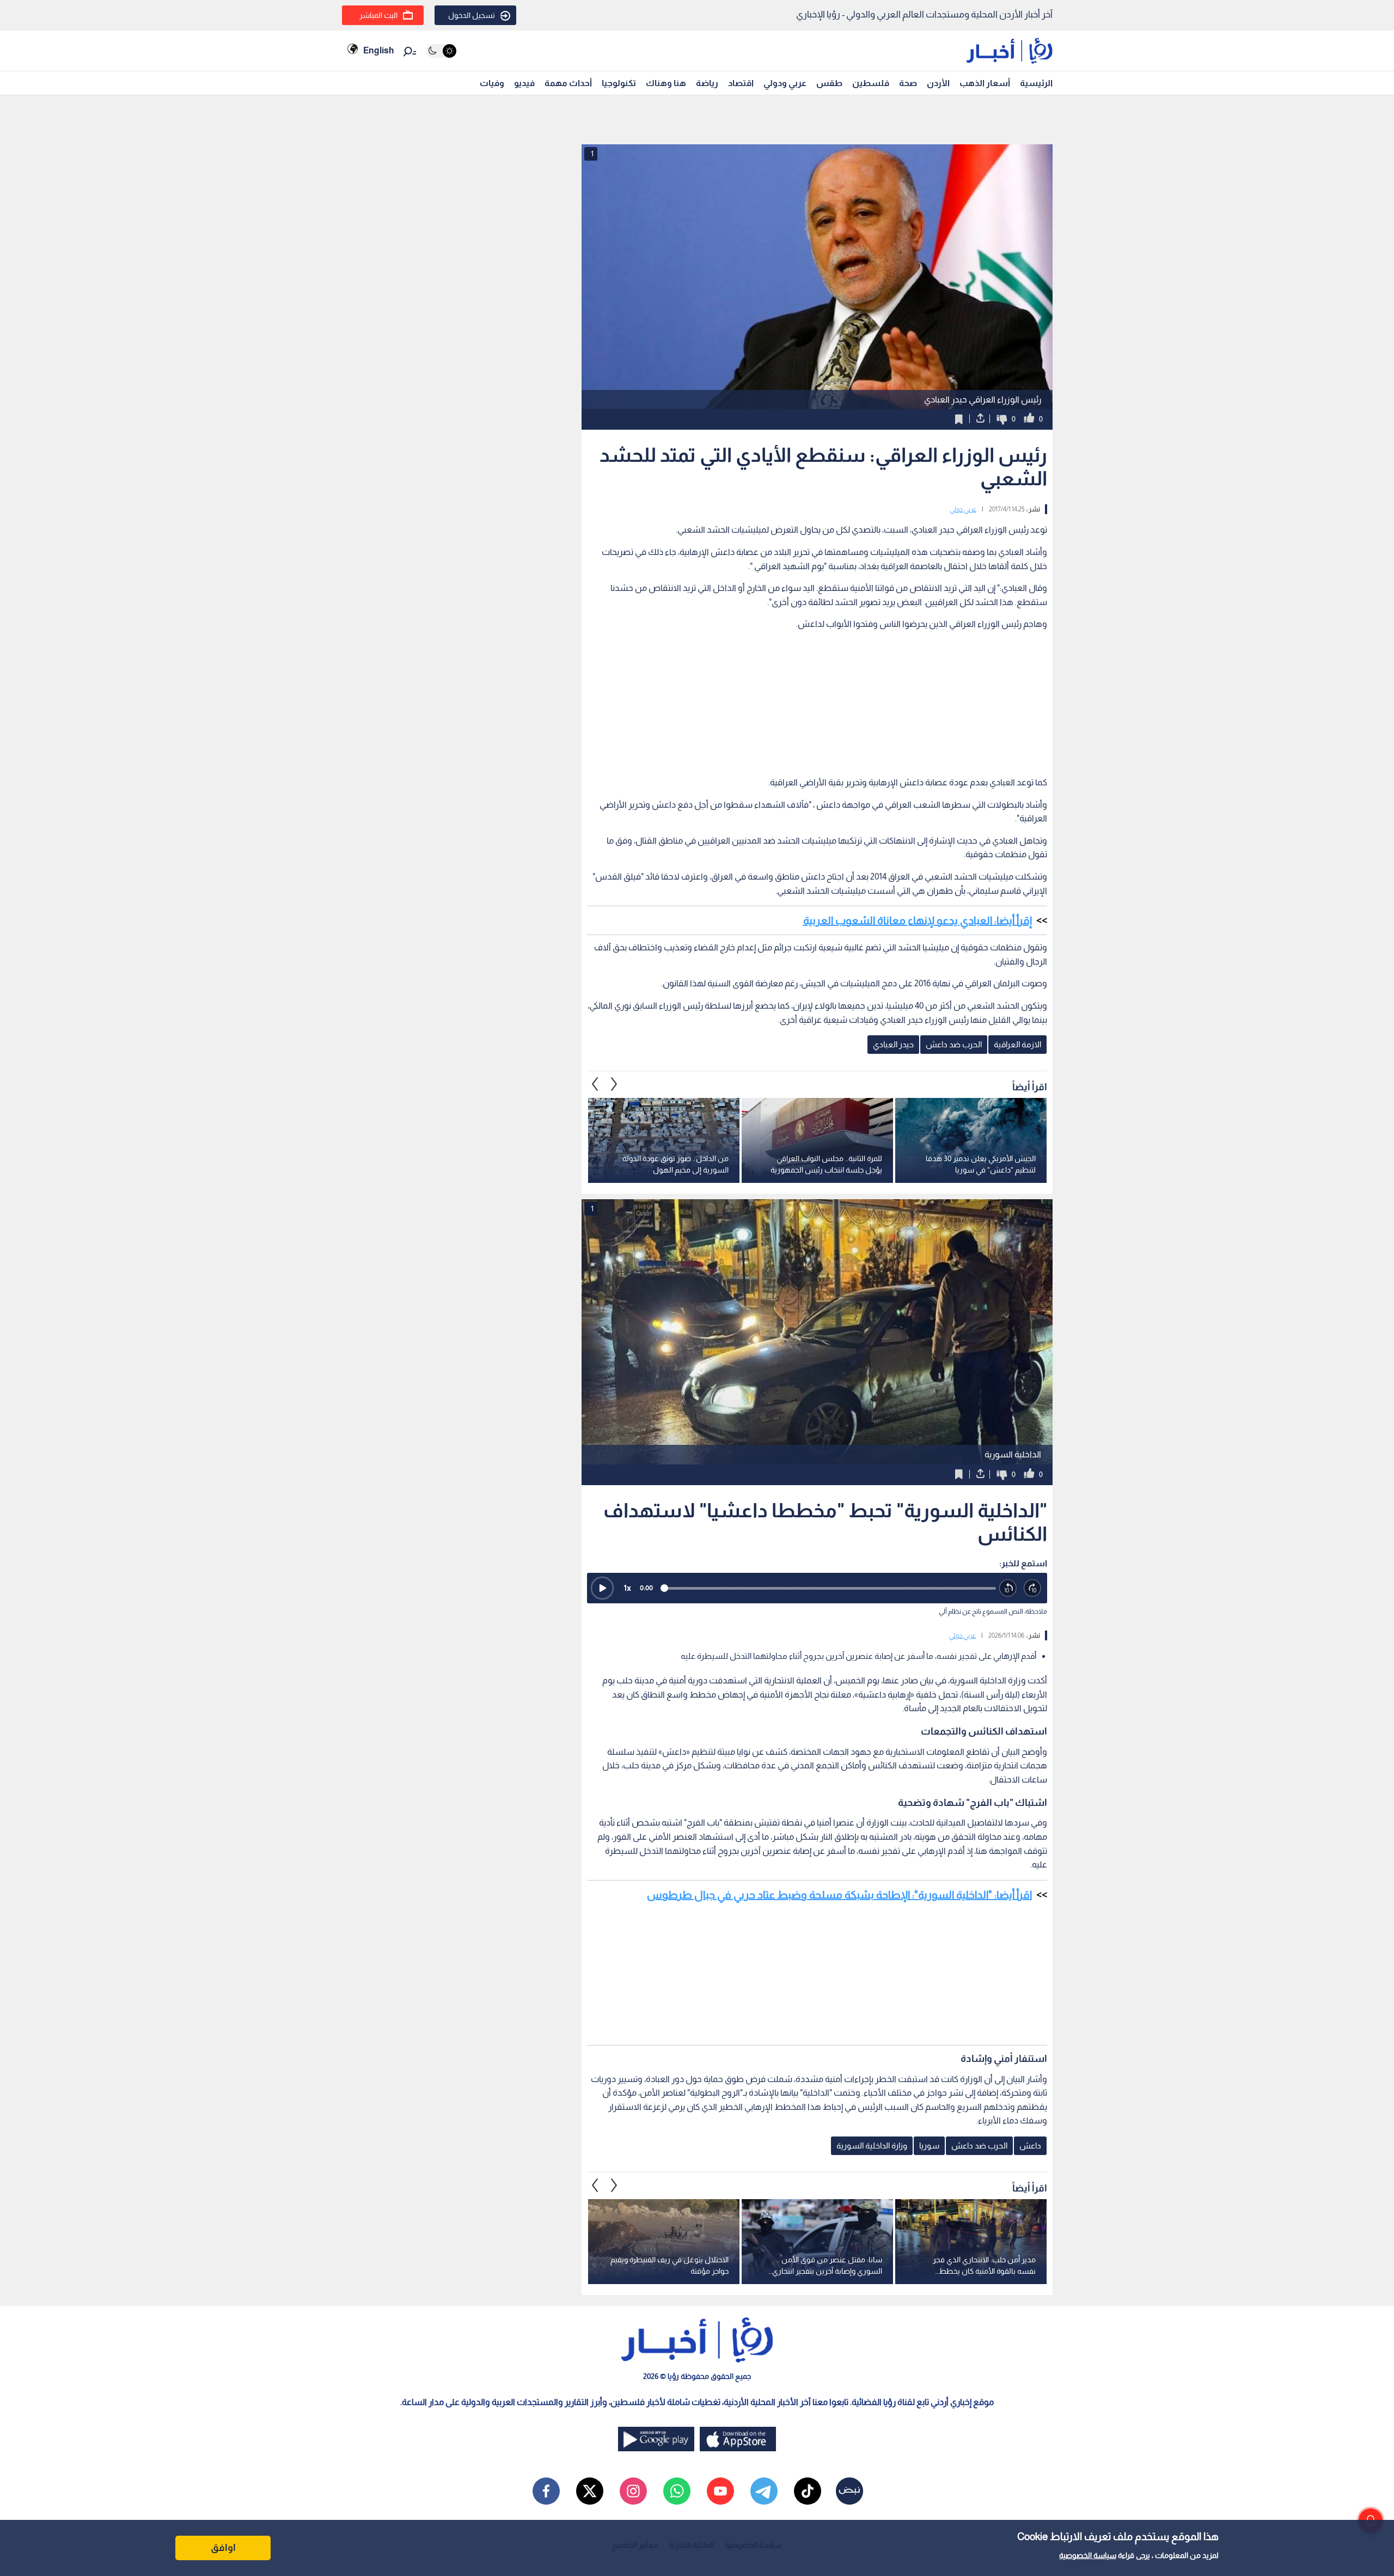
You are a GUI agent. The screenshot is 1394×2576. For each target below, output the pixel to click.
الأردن (938, 83)
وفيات (492, 83)
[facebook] (546, 2491)
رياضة (707, 83)
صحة (908, 83)
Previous (614, 1084)
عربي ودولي (785, 83)
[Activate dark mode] (441, 51)
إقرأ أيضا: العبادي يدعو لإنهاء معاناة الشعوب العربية (918, 920)
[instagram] (633, 2491)
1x (627, 1588)
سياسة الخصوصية (1088, 2555)
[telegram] (764, 2491)
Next (595, 1084)
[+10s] (1033, 1588)
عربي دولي (963, 509)
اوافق (223, 2548)
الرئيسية (1036, 83)
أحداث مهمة (568, 83)
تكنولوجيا (619, 83)
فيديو (524, 83)
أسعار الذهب (985, 83)
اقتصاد (741, 83)
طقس (829, 83)
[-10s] (1008, 1588)
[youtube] (720, 2491)
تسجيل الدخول (472, 15)
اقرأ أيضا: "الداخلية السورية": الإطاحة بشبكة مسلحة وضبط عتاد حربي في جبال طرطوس (839, 1895)
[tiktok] (808, 2491)
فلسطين (871, 83)
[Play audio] (602, 1588)
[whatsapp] (677, 2491)
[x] (590, 2491)
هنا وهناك (666, 83)
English (378, 50)
